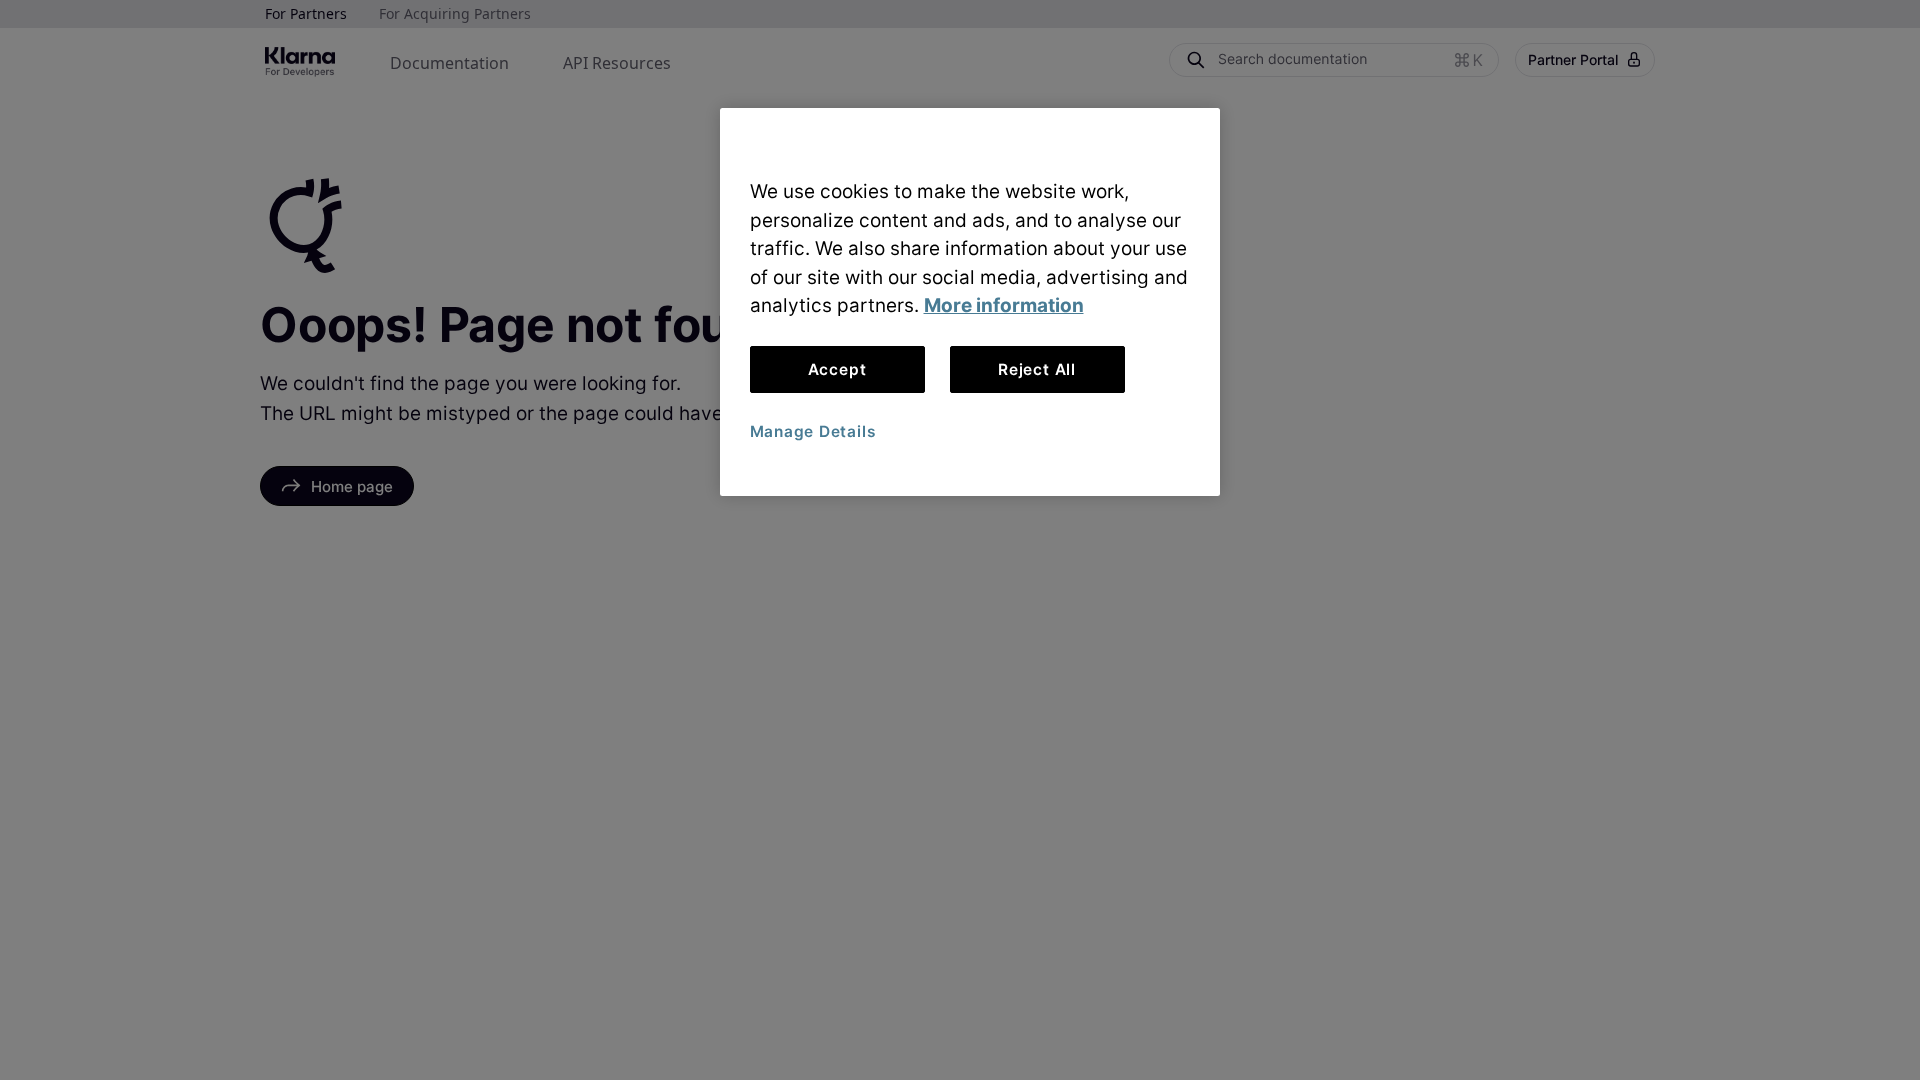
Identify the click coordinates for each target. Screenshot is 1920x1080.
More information (1004, 305)
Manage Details (813, 431)
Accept (837, 369)
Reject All (1037, 369)
